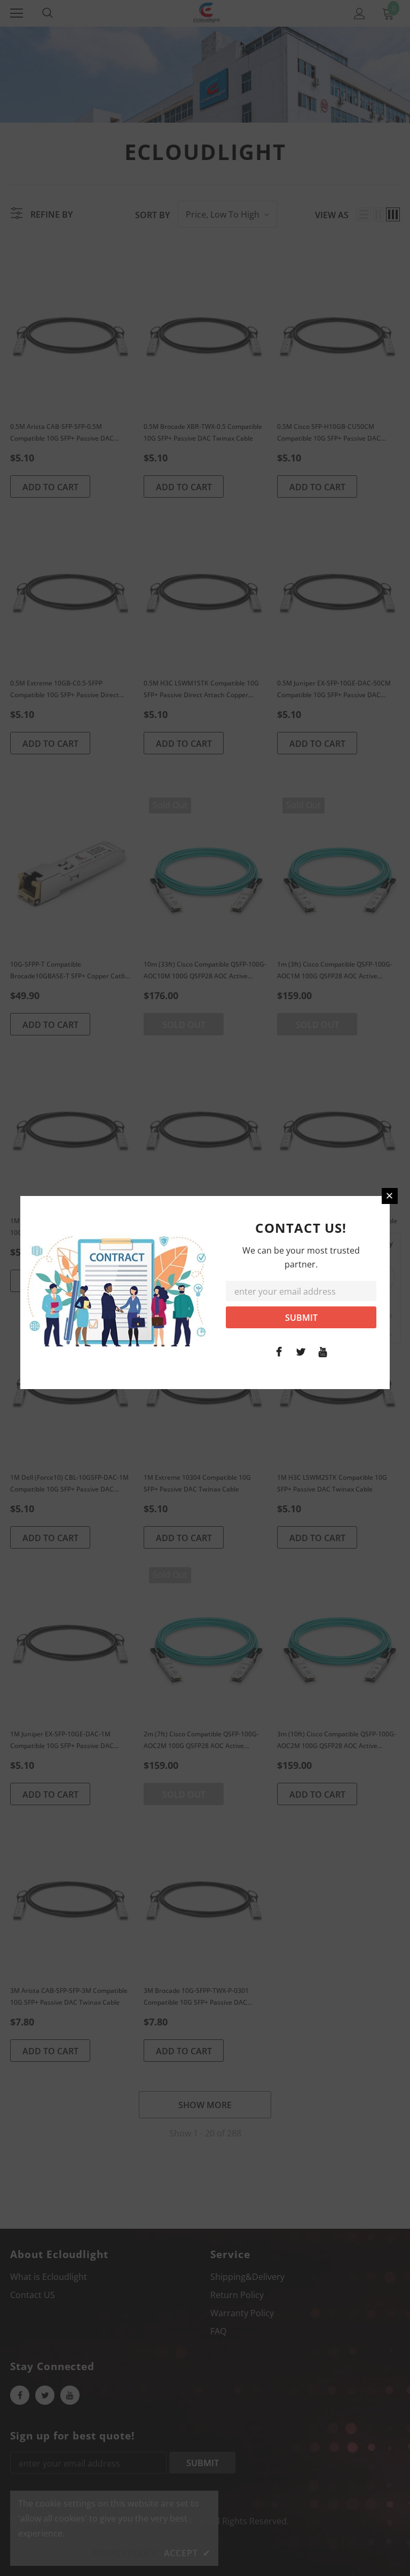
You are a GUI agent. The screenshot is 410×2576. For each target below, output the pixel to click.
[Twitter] (301, 1351)
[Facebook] (279, 1351)
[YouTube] (323, 1351)
